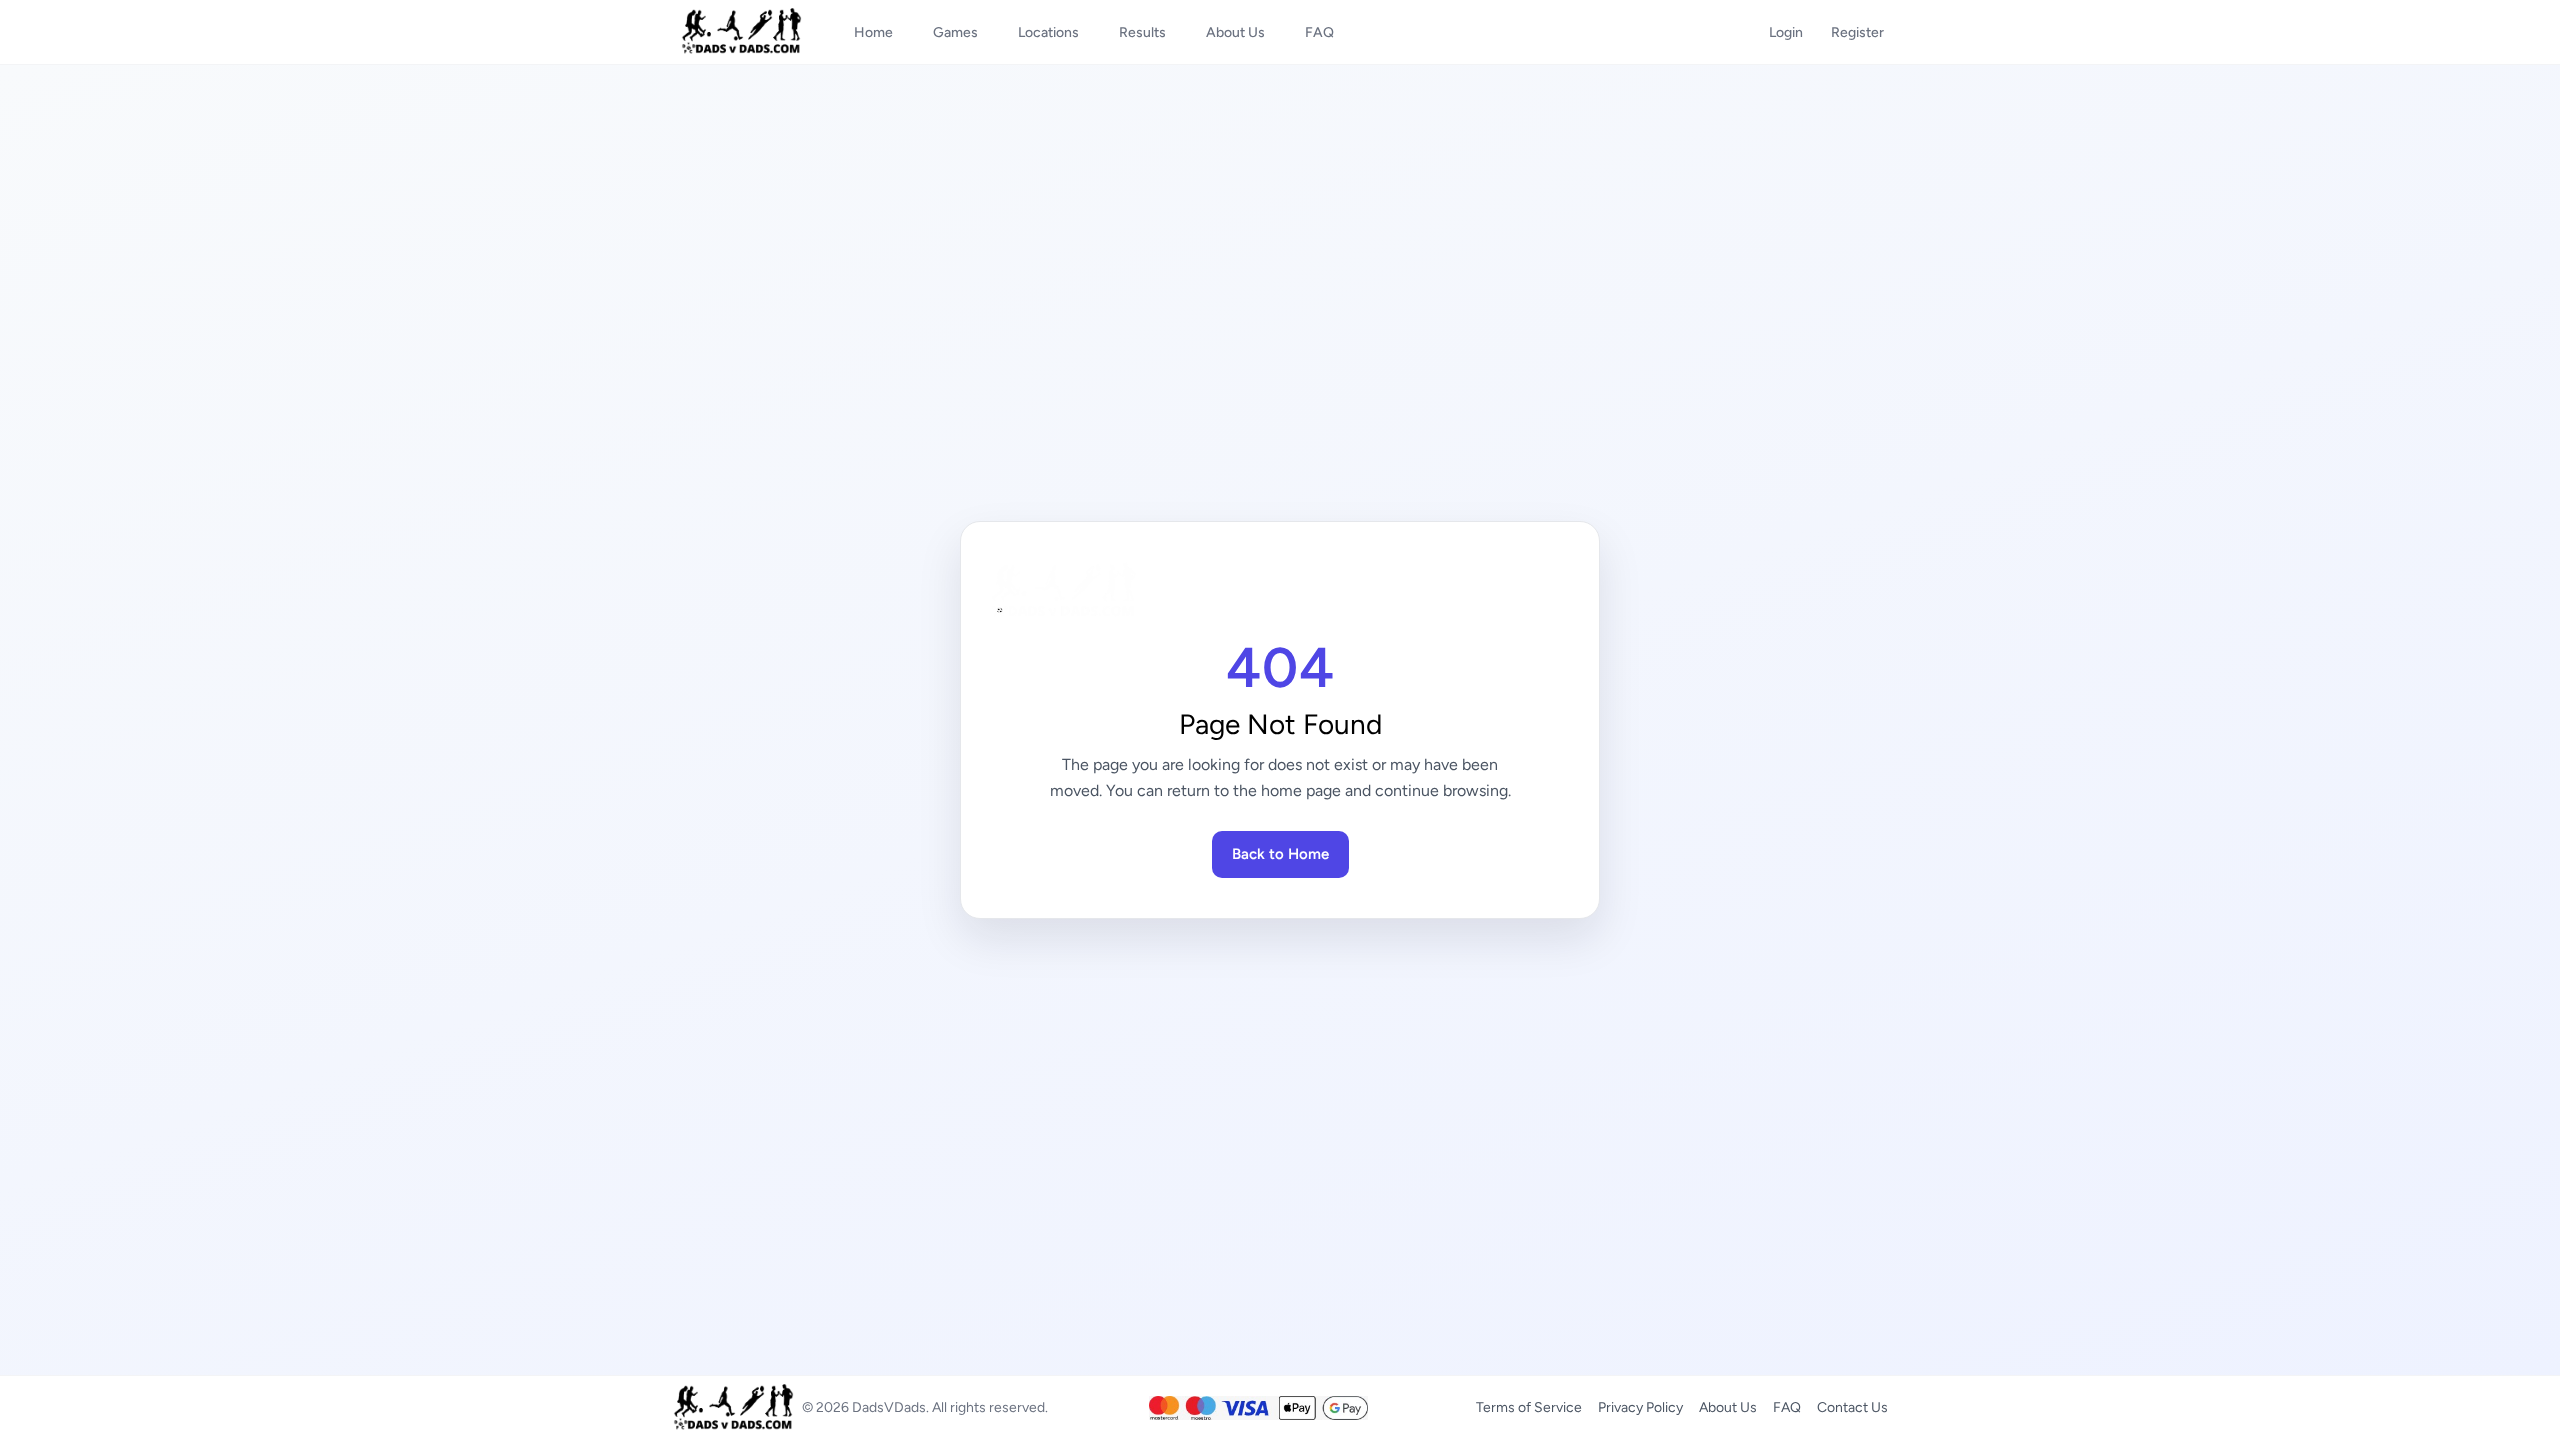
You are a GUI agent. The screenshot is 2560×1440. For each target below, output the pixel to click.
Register (1857, 32)
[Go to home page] (1280, 591)
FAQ (1787, 1407)
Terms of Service (1529, 1407)
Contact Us (1852, 1407)
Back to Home (1280, 854)
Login (1786, 32)
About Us (1728, 1407)
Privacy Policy (1640, 1407)
